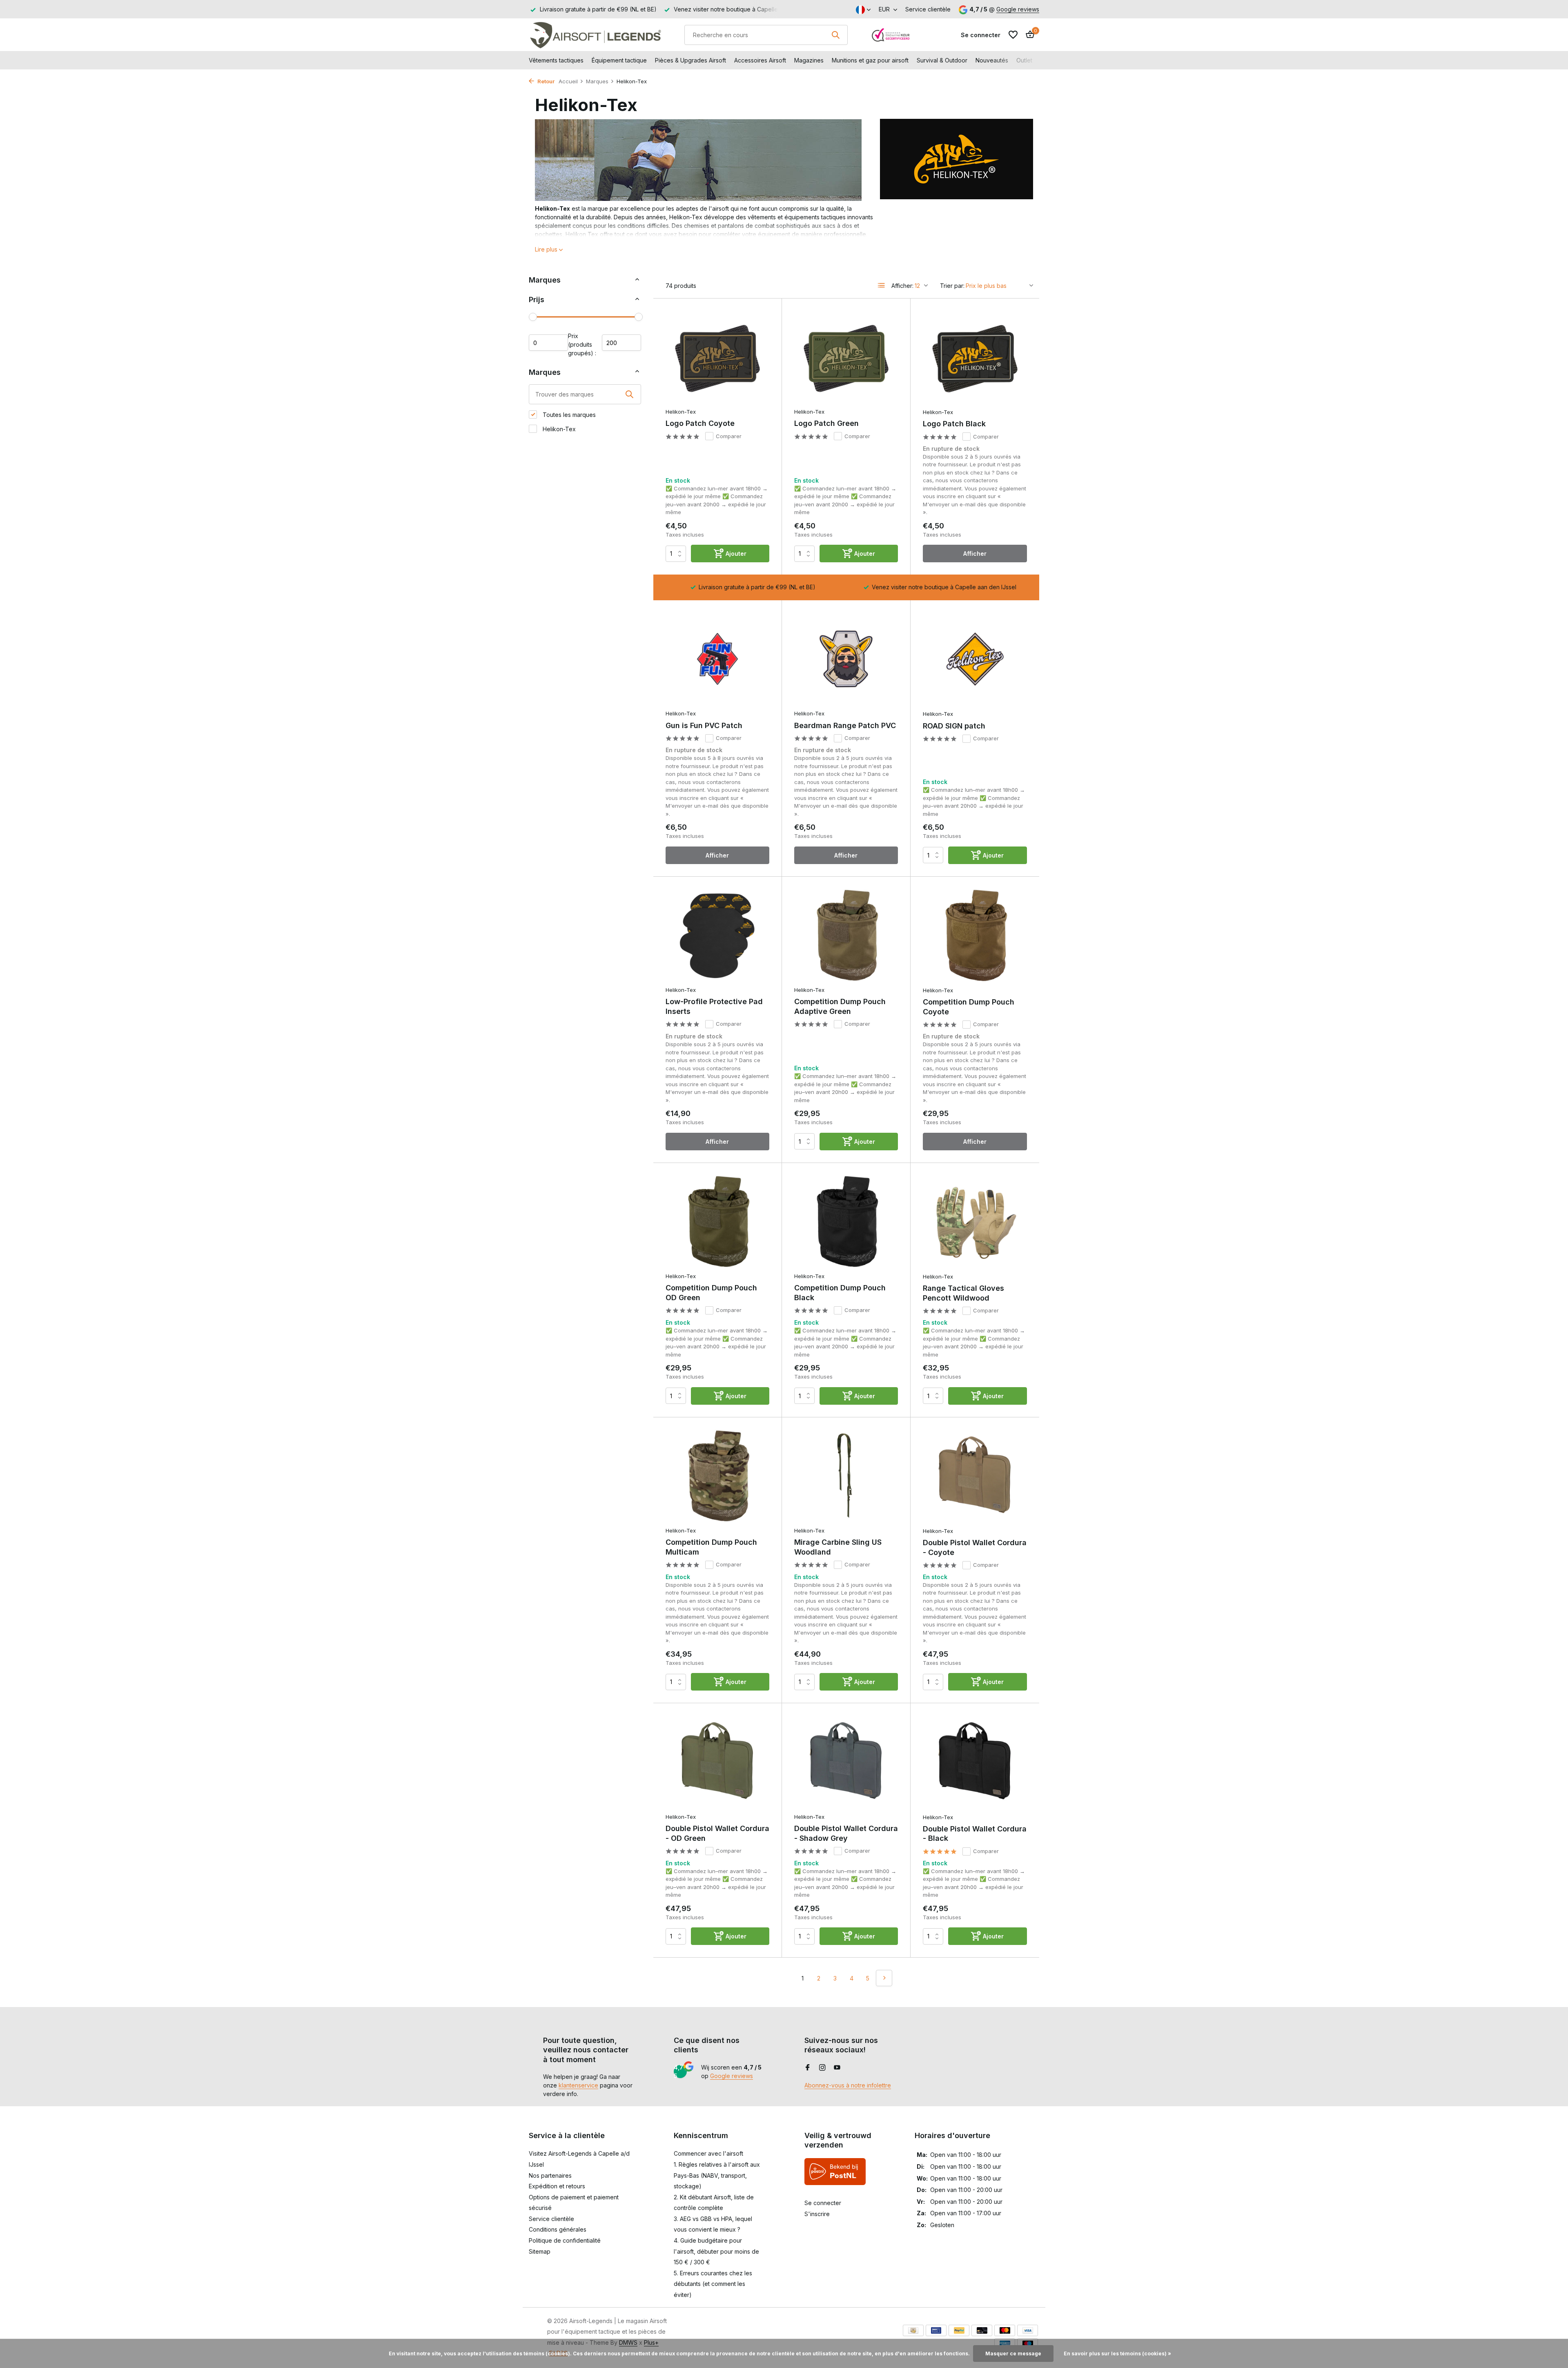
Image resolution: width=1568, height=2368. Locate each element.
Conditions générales (558, 2229)
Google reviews (1018, 9)
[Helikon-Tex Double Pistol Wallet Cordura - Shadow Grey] (846, 1762)
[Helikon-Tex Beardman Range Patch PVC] (846, 659)
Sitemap (540, 2251)
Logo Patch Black (954, 424)
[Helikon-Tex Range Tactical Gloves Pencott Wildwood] (975, 1222)
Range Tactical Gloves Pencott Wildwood (963, 1293)
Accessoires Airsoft (760, 60)
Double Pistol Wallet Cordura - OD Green (717, 1833)
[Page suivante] (884, 1978)
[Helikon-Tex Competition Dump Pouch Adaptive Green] (846, 935)
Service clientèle (928, 9)
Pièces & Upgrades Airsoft (690, 60)
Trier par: (952, 286)
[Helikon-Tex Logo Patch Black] (975, 357)
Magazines (809, 60)
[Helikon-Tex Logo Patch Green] (846, 357)
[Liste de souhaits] (1013, 35)
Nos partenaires (550, 2175)
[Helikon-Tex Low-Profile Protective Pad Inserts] (717, 935)
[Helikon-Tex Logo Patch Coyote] (717, 357)
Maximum (621, 343)
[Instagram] (822, 2068)
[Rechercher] (835, 35)
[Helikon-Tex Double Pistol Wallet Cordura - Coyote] (975, 1476)
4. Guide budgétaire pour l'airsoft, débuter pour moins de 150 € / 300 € (716, 2251)
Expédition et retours (557, 2186)
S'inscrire (817, 2214)
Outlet (1024, 60)
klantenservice (578, 2085)
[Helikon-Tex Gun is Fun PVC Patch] (717, 659)
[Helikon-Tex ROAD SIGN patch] (975, 659)
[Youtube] (837, 2068)
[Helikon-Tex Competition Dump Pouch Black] (846, 1222)
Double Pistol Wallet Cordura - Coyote (975, 1547)
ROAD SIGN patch (954, 726)
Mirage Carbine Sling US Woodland (838, 1547)
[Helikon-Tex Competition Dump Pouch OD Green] (717, 1222)
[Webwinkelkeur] (891, 35)
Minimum (548, 343)
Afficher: (902, 286)
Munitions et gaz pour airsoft (870, 60)
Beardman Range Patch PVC (845, 725)
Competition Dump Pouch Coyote (969, 1007)
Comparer (729, 436)
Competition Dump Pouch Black (840, 1292)
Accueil (568, 81)
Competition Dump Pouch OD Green (711, 1292)
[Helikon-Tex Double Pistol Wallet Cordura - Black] (975, 1762)
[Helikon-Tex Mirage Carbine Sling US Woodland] (846, 1476)
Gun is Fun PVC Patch (704, 725)
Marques (597, 81)
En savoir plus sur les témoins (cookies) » (1117, 2354)
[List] (882, 285)
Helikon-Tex (558, 429)
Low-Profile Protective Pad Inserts (714, 1006)
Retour (545, 81)
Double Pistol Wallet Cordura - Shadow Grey (846, 1833)
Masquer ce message (1013, 2354)
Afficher (975, 554)
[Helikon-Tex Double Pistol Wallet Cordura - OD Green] (717, 1762)
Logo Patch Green (826, 423)
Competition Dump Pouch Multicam (711, 1547)
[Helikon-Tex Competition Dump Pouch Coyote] (975, 936)
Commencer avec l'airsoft (708, 2153)
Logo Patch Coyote (700, 423)
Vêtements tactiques (556, 60)
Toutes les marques (568, 415)
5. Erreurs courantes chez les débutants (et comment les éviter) (713, 2284)
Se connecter (823, 2203)
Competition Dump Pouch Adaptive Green (840, 1006)
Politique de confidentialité (565, 2240)
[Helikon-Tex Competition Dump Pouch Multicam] (717, 1476)
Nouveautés (992, 60)
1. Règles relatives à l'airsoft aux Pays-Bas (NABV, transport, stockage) (717, 2175)
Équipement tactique (619, 60)
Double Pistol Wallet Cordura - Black (975, 1833)
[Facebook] (808, 2068)
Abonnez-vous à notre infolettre (848, 2085)
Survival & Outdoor (942, 60)
